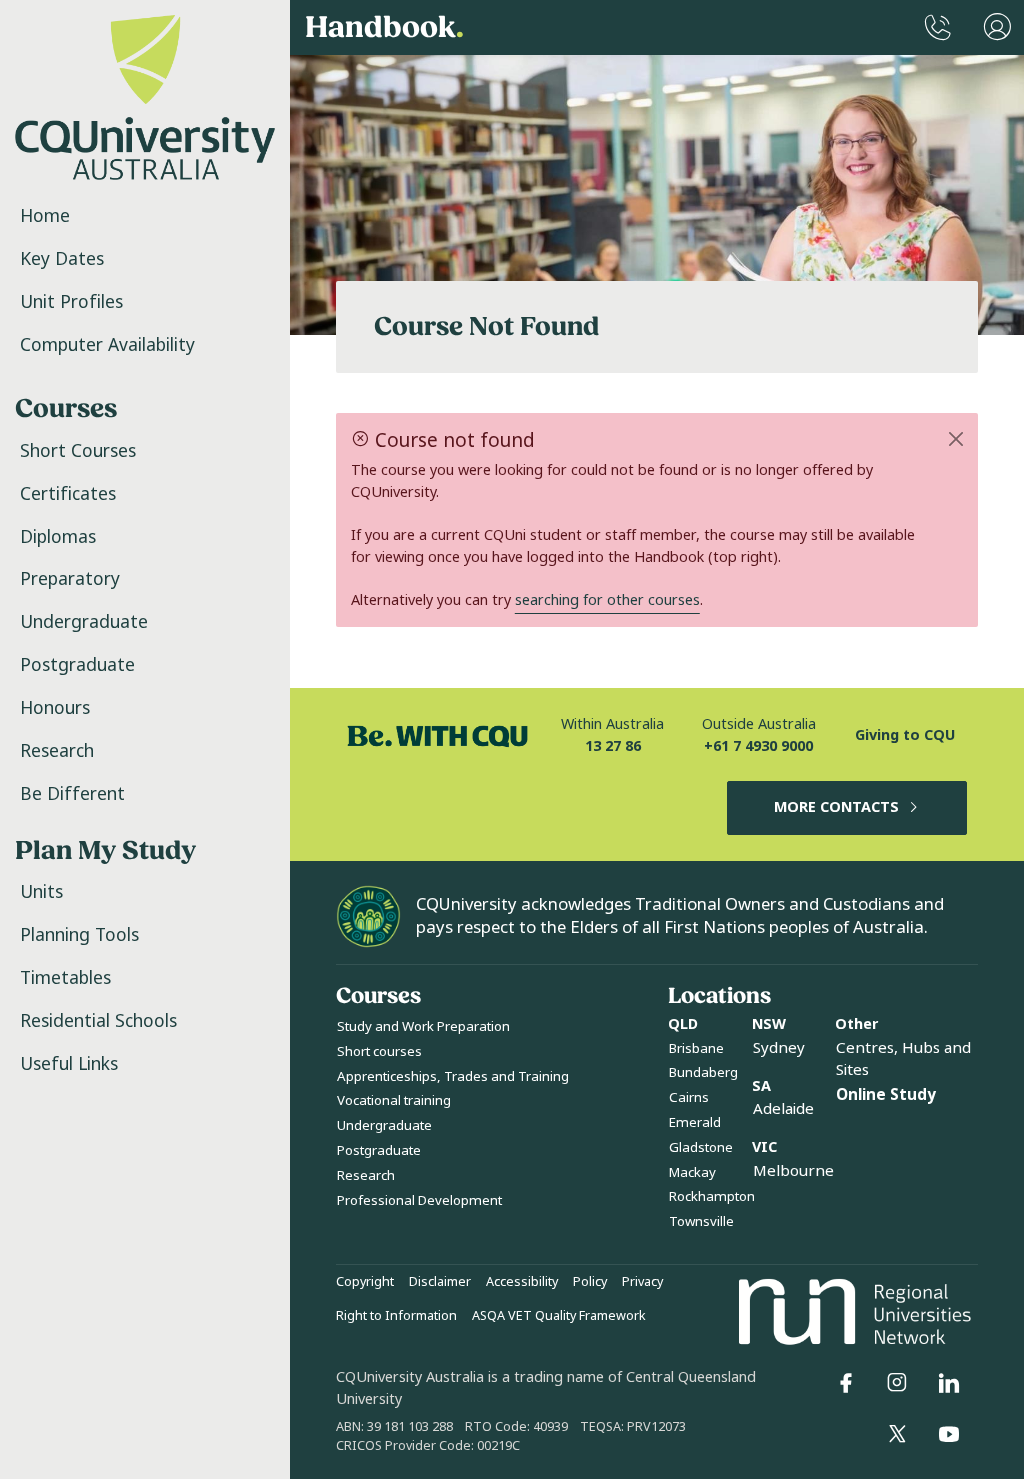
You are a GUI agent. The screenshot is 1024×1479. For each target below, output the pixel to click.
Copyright (365, 1282)
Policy (590, 1282)
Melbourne (793, 1171)
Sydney (779, 1048)
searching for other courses (607, 600)
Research (57, 751)
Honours (55, 708)
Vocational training (394, 1100)
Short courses (379, 1051)
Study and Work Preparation (423, 1026)
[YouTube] (949, 1434)
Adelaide (783, 1109)
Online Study (886, 1095)
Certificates (68, 494)
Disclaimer (440, 1282)
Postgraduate (77, 665)
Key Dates (62, 259)
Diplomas (58, 537)
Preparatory (70, 579)
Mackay (692, 1172)
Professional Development (419, 1200)
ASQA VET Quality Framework (559, 1316)
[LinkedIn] (949, 1383)
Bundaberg (703, 1072)
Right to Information (396, 1316)
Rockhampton (712, 1196)
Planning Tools (79, 935)
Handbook (384, 27)
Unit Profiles (71, 302)
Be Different (72, 794)
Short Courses (78, 451)
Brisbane (696, 1048)
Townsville (701, 1221)
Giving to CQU (905, 735)
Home (45, 216)
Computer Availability (107, 345)
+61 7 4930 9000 (758, 746)
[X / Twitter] (897, 1434)
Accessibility (522, 1282)
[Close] (956, 439)
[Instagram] (897, 1383)
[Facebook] (846, 1383)
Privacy (642, 1282)
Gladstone (701, 1147)
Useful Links (69, 1064)
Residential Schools (98, 1021)
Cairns (689, 1097)
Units (41, 892)
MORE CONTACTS (836, 807)
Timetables (65, 978)
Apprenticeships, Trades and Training (453, 1076)
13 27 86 (613, 746)
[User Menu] (997, 27)
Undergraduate (84, 622)
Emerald (695, 1122)
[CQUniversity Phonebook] (938, 27)
